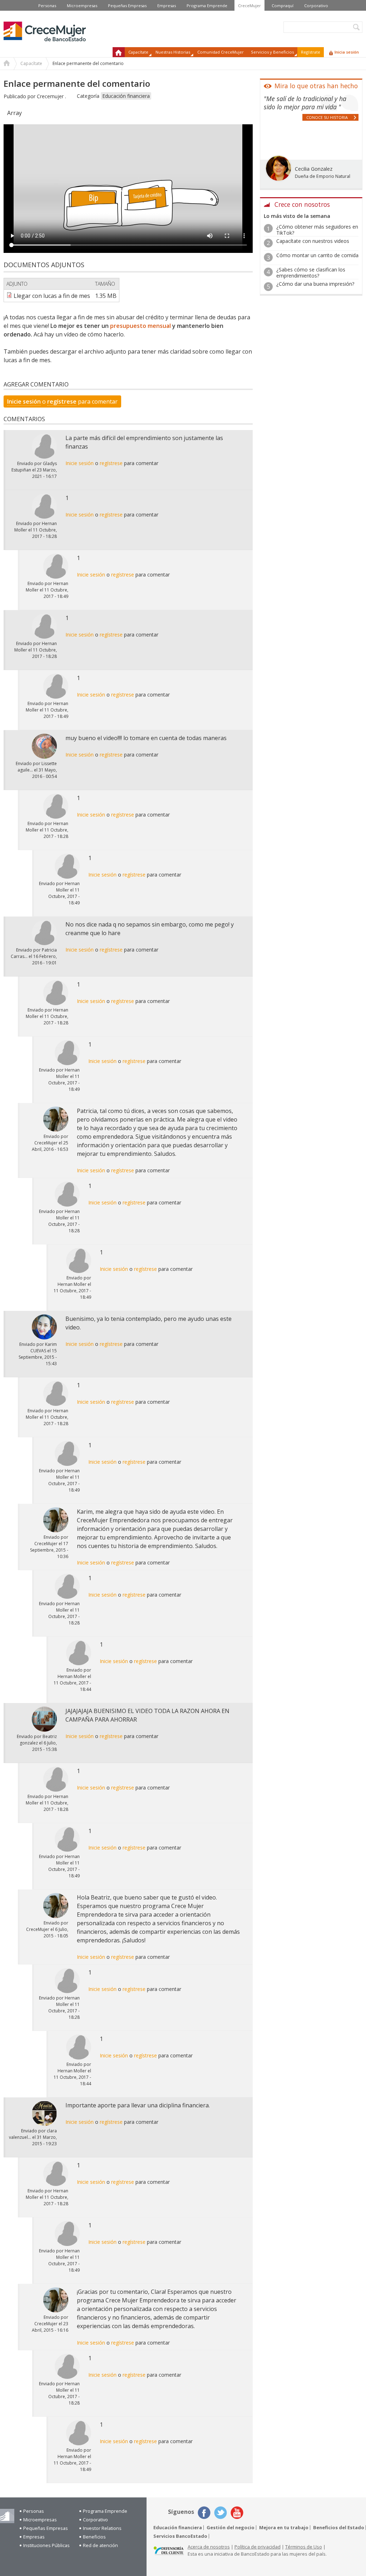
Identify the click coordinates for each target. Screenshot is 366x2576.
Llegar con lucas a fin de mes (52, 296)
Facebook (204, 2513)
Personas (47, 6)
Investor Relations (102, 2528)
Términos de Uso (304, 2547)
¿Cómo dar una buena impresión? (315, 284)
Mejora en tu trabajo (284, 2528)
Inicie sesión (24, 401)
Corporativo (316, 6)
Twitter (221, 2513)
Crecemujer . (51, 96)
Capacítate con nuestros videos (313, 241)
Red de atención (100, 2545)
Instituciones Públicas (46, 2545)
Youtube (237, 2513)
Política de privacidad (258, 2547)
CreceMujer (249, 6)
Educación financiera (126, 96)
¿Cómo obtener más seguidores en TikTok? (317, 230)
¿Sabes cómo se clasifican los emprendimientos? (311, 273)
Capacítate (31, 63)
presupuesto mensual (140, 326)
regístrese (62, 401)
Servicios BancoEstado (180, 2536)
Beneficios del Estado (339, 2528)
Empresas (167, 6)
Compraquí (283, 6)
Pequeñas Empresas (127, 6)
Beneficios (94, 2537)
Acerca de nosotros (209, 2547)
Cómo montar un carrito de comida (317, 255)
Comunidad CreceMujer (221, 52)
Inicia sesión (347, 52)
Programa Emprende (207, 6)
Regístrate (311, 52)
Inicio (119, 52)
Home (7, 64)
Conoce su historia (327, 117)
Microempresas (82, 6)
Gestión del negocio (231, 2528)
